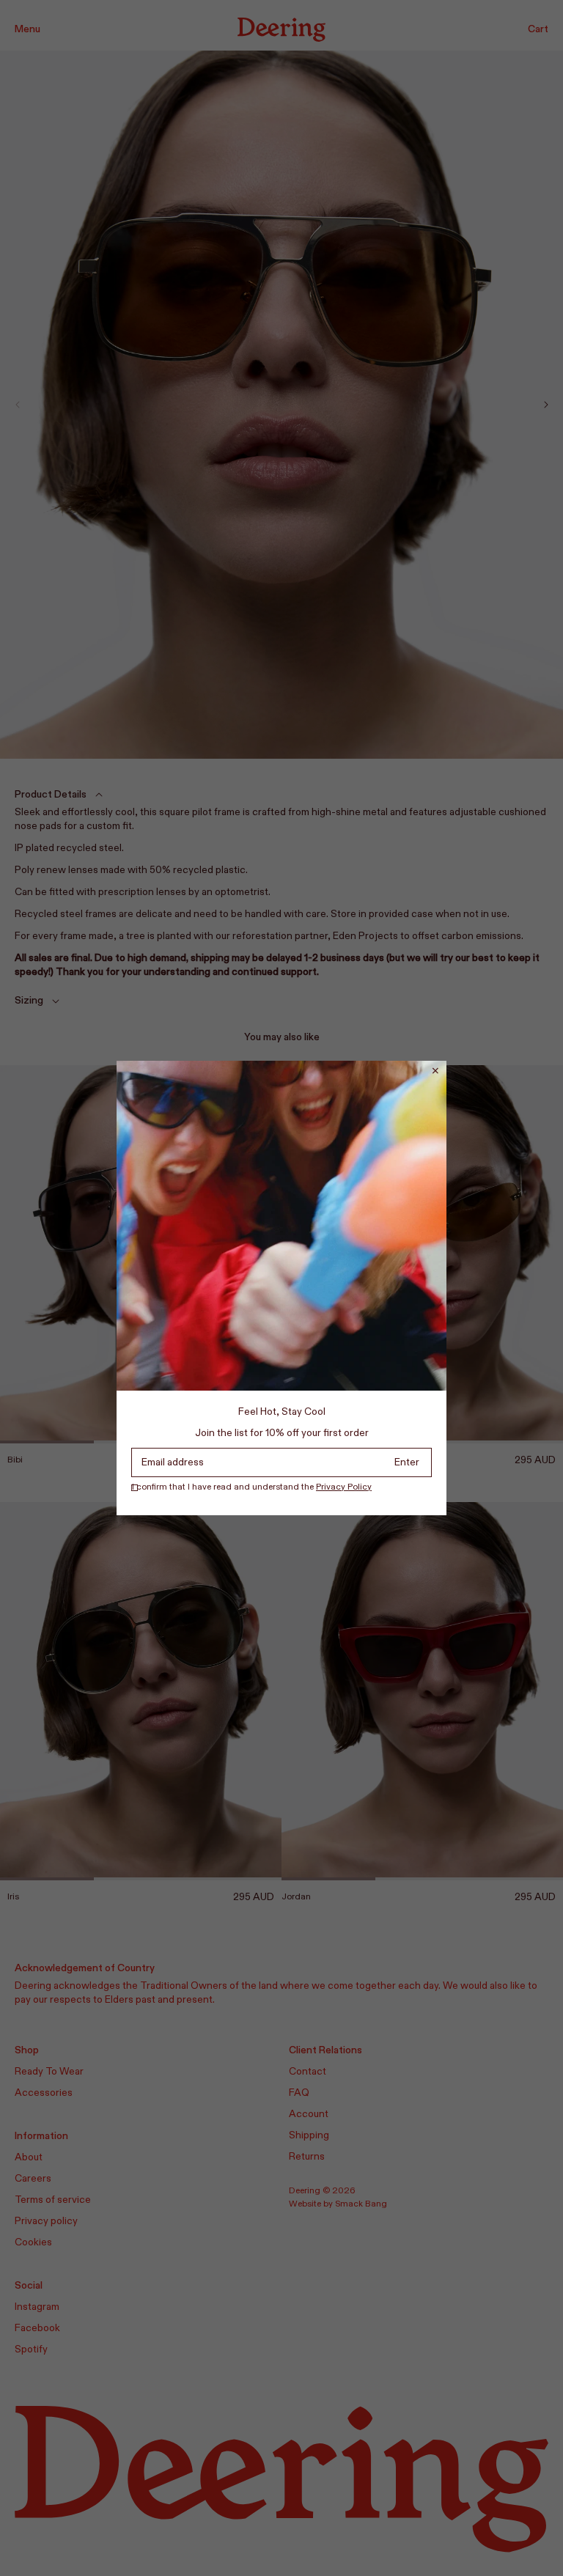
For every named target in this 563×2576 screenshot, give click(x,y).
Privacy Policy (344, 1487)
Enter (407, 1462)
